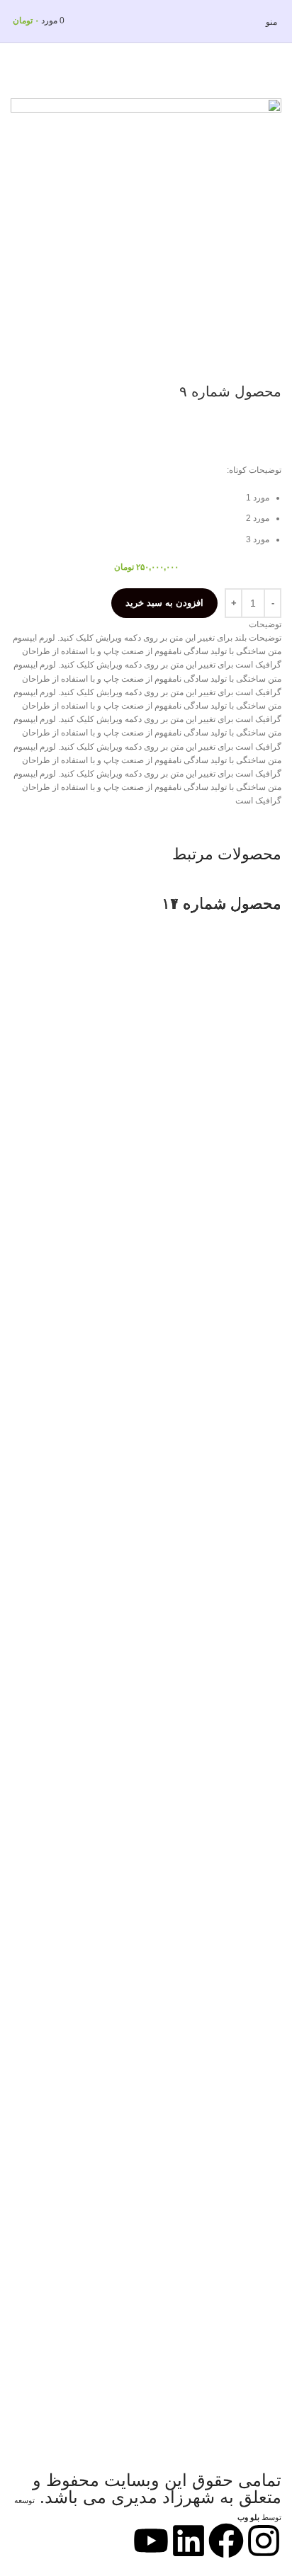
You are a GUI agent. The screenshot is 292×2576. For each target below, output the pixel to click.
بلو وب (248, 2517)
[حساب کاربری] (8, 22)
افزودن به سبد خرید (164, 603)
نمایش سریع (264, 2405)
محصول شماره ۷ (226, 904)
